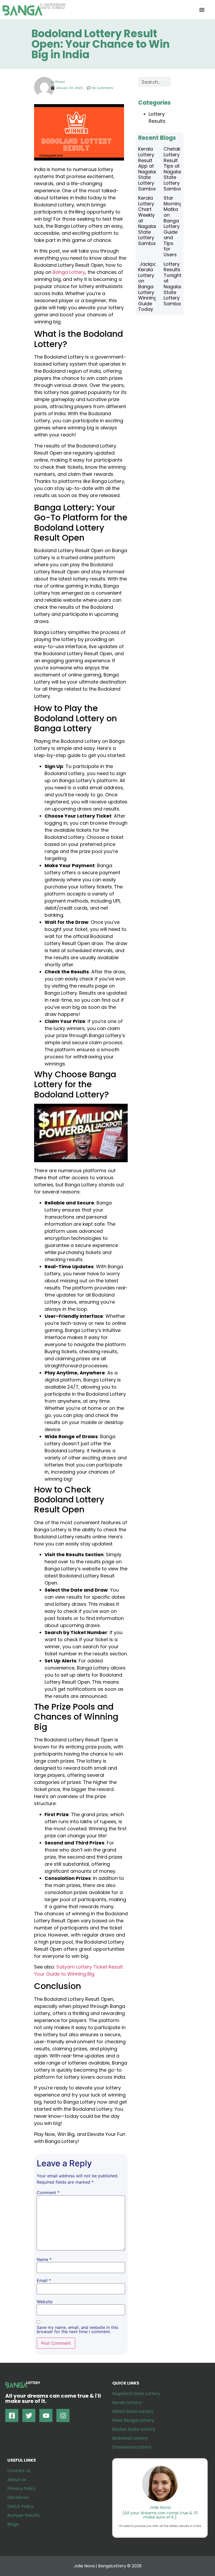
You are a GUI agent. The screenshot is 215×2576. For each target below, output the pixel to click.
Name (44, 2259)
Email (44, 2280)
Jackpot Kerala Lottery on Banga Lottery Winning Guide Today (148, 287)
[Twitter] (29, 2415)
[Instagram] (63, 2415)
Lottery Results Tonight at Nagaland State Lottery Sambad (175, 284)
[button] (202, 10)
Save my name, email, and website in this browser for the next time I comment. (77, 2329)
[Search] (176, 82)
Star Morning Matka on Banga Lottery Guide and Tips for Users (173, 226)
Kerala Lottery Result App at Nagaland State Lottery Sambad (150, 169)
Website (45, 2302)
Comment (48, 2193)
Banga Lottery (69, 272)
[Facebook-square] (12, 2415)
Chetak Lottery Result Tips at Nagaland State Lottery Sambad (175, 169)
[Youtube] (46, 2415)
